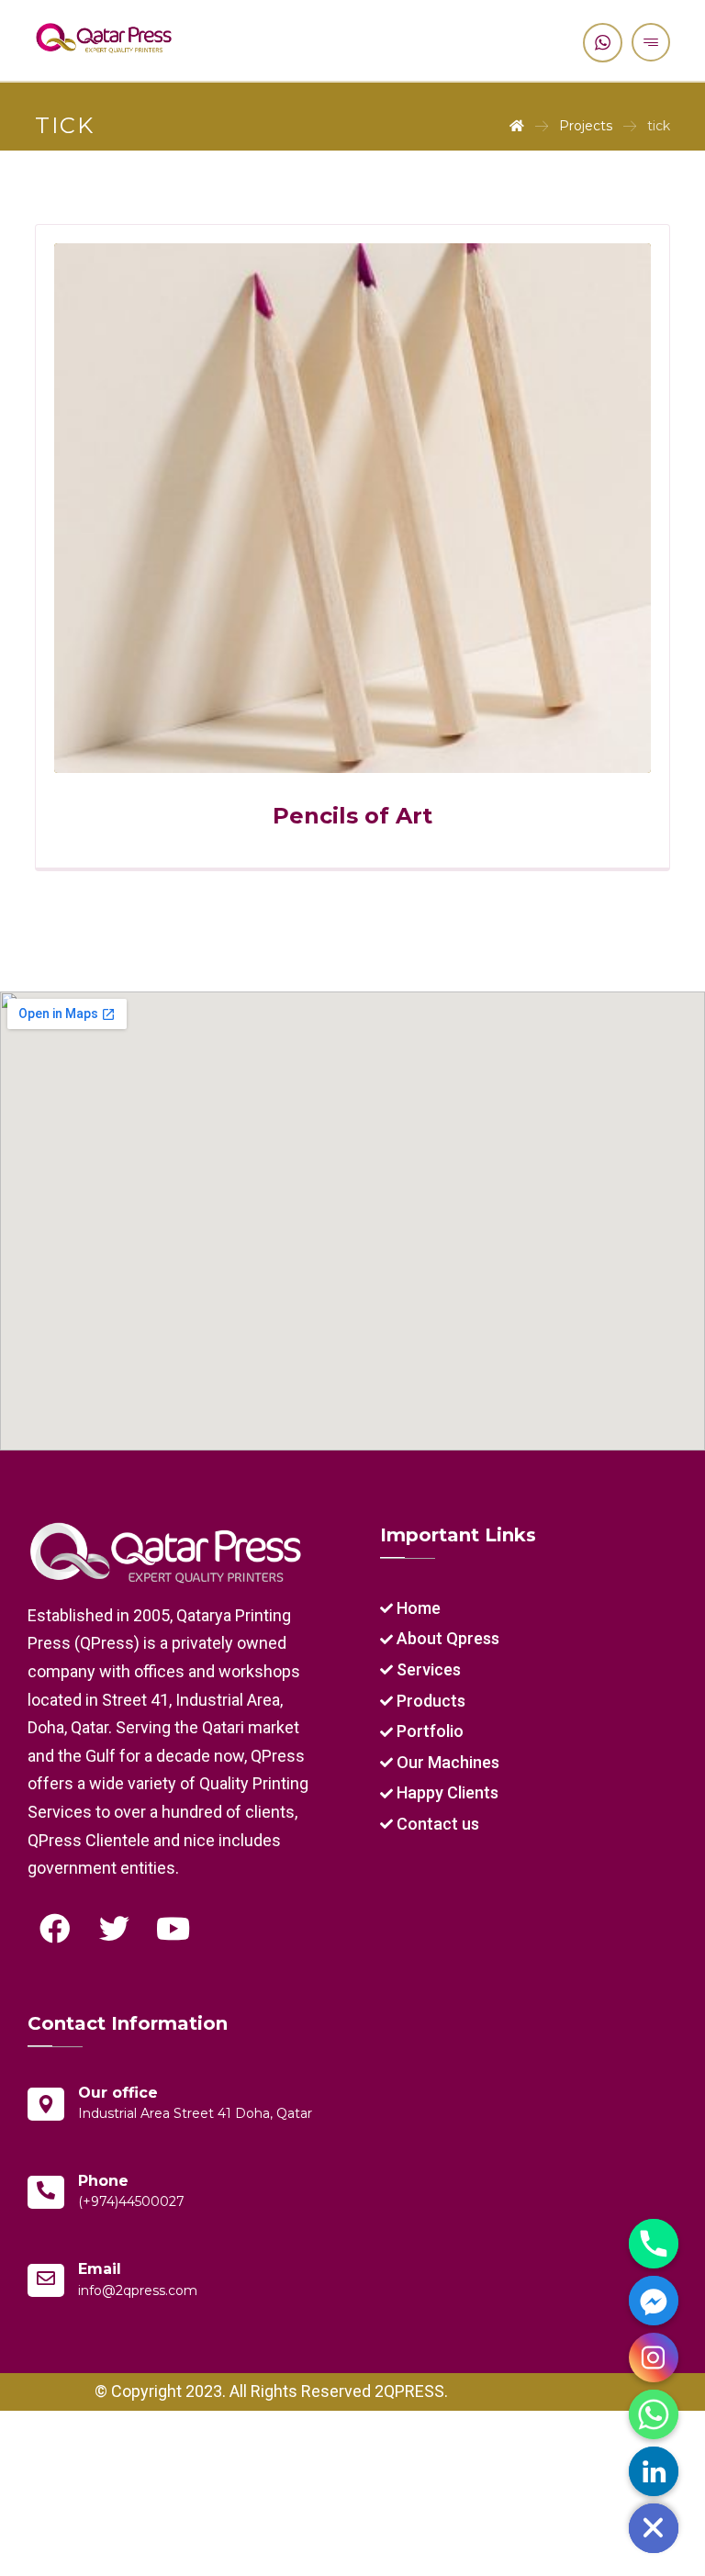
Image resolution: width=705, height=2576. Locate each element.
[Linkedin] (654, 2471)
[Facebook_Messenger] (654, 2301)
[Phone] (654, 2244)
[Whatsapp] (654, 2414)
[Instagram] (654, 2358)
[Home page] (517, 126)
